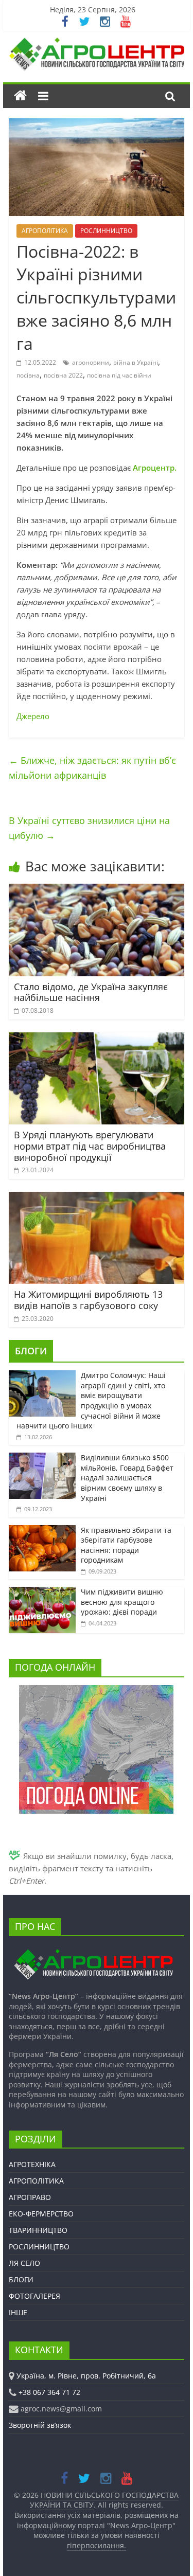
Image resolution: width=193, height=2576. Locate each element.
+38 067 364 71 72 (49, 2392)
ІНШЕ (18, 2312)
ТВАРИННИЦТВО (38, 2230)
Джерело (33, 716)
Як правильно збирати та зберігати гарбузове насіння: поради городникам (126, 1545)
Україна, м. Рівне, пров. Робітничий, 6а (86, 2376)
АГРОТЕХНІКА (32, 2164)
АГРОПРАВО (30, 2197)
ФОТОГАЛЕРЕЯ (34, 2296)
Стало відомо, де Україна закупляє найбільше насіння (91, 992)
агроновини (91, 362)
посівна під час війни (119, 375)
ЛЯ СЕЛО (24, 2263)
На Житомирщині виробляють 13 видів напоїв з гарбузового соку (88, 1300)
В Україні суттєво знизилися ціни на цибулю (89, 828)
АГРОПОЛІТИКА (45, 231)
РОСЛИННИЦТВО (106, 231)
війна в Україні (136, 362)
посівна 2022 (63, 375)
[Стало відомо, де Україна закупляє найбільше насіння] (97, 890)
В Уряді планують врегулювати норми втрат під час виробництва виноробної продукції (90, 1146)
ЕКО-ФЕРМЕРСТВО (41, 2214)
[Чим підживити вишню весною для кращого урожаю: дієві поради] (42, 1592)
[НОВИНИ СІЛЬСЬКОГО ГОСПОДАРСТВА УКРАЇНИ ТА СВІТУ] (97, 43)
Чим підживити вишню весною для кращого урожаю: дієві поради (122, 1602)
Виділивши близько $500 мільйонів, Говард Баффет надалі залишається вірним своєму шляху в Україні (127, 1478)
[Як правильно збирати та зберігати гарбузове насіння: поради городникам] (42, 1531)
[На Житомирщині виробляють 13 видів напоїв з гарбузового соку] (97, 1198)
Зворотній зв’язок (40, 2425)
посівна (28, 375)
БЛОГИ (31, 1351)
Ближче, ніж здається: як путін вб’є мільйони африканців (92, 768)
